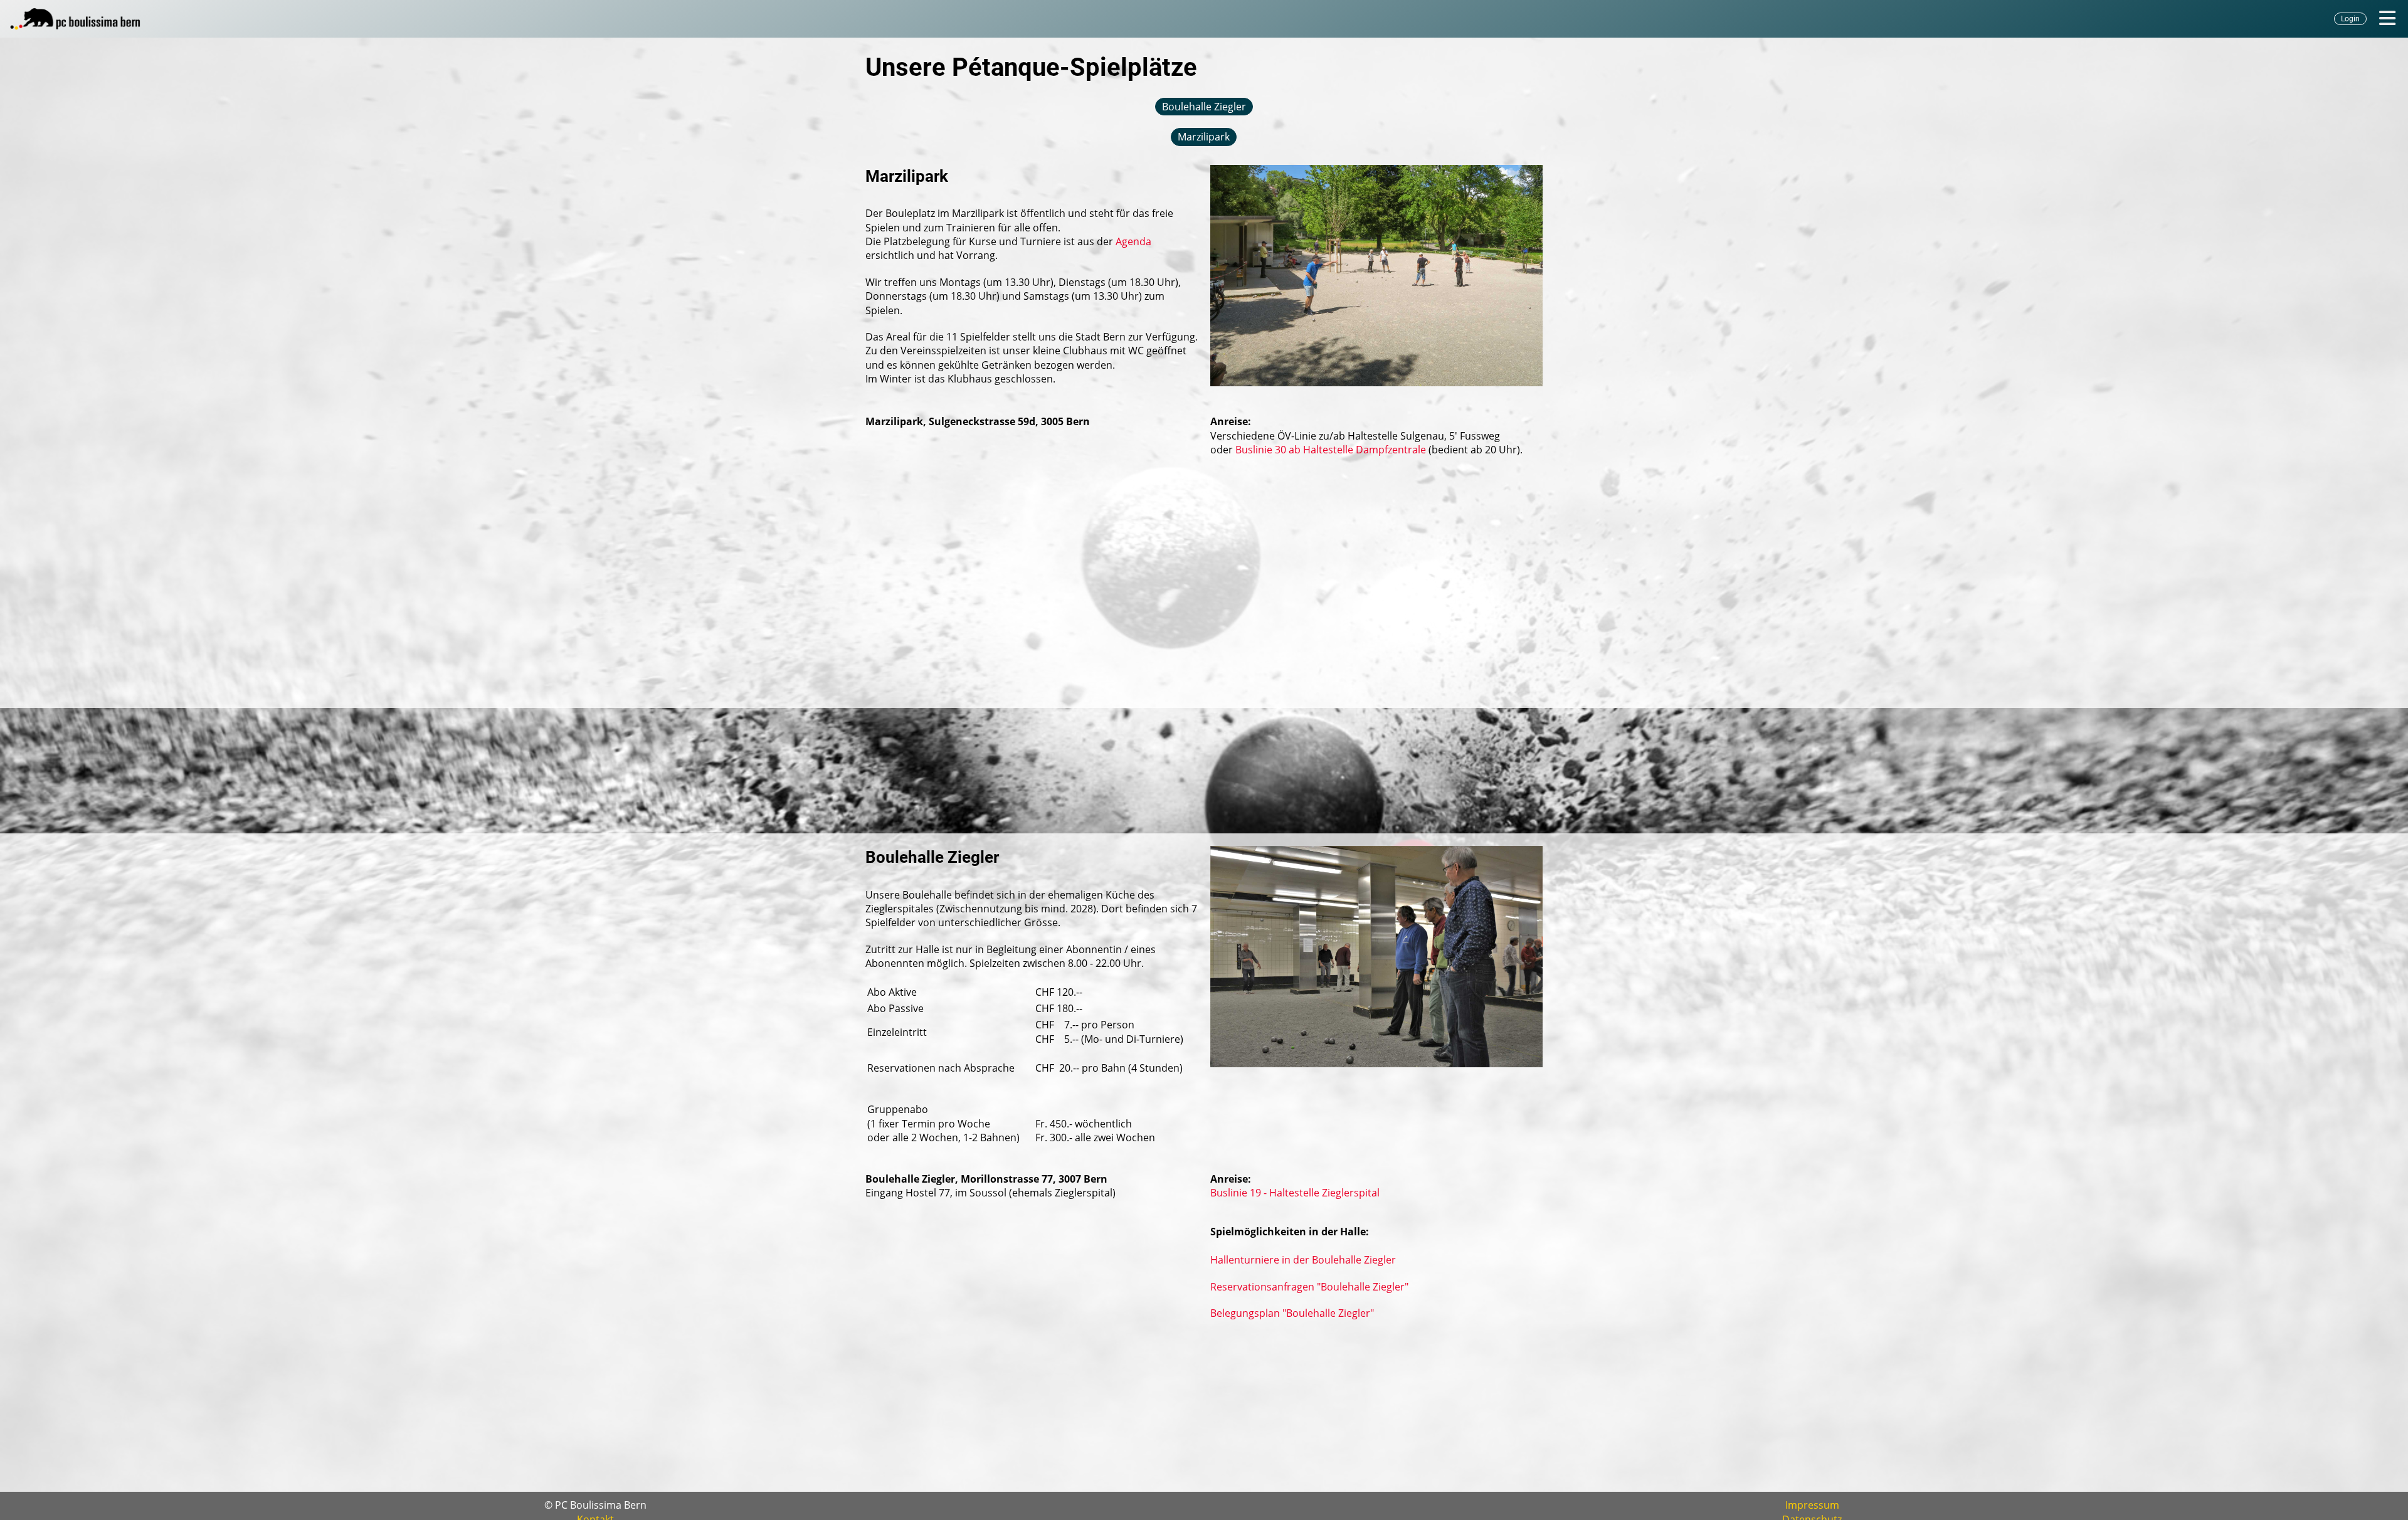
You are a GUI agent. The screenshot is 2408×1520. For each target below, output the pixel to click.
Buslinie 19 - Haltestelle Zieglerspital (1295, 1193)
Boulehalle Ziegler (1204, 107)
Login (2350, 19)
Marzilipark (1204, 137)
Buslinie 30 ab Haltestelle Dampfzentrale (1331, 450)
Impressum (1812, 1505)
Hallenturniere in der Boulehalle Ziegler (1303, 1260)
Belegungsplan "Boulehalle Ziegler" (1292, 1313)
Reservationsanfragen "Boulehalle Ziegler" (1309, 1287)
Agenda (1133, 241)
